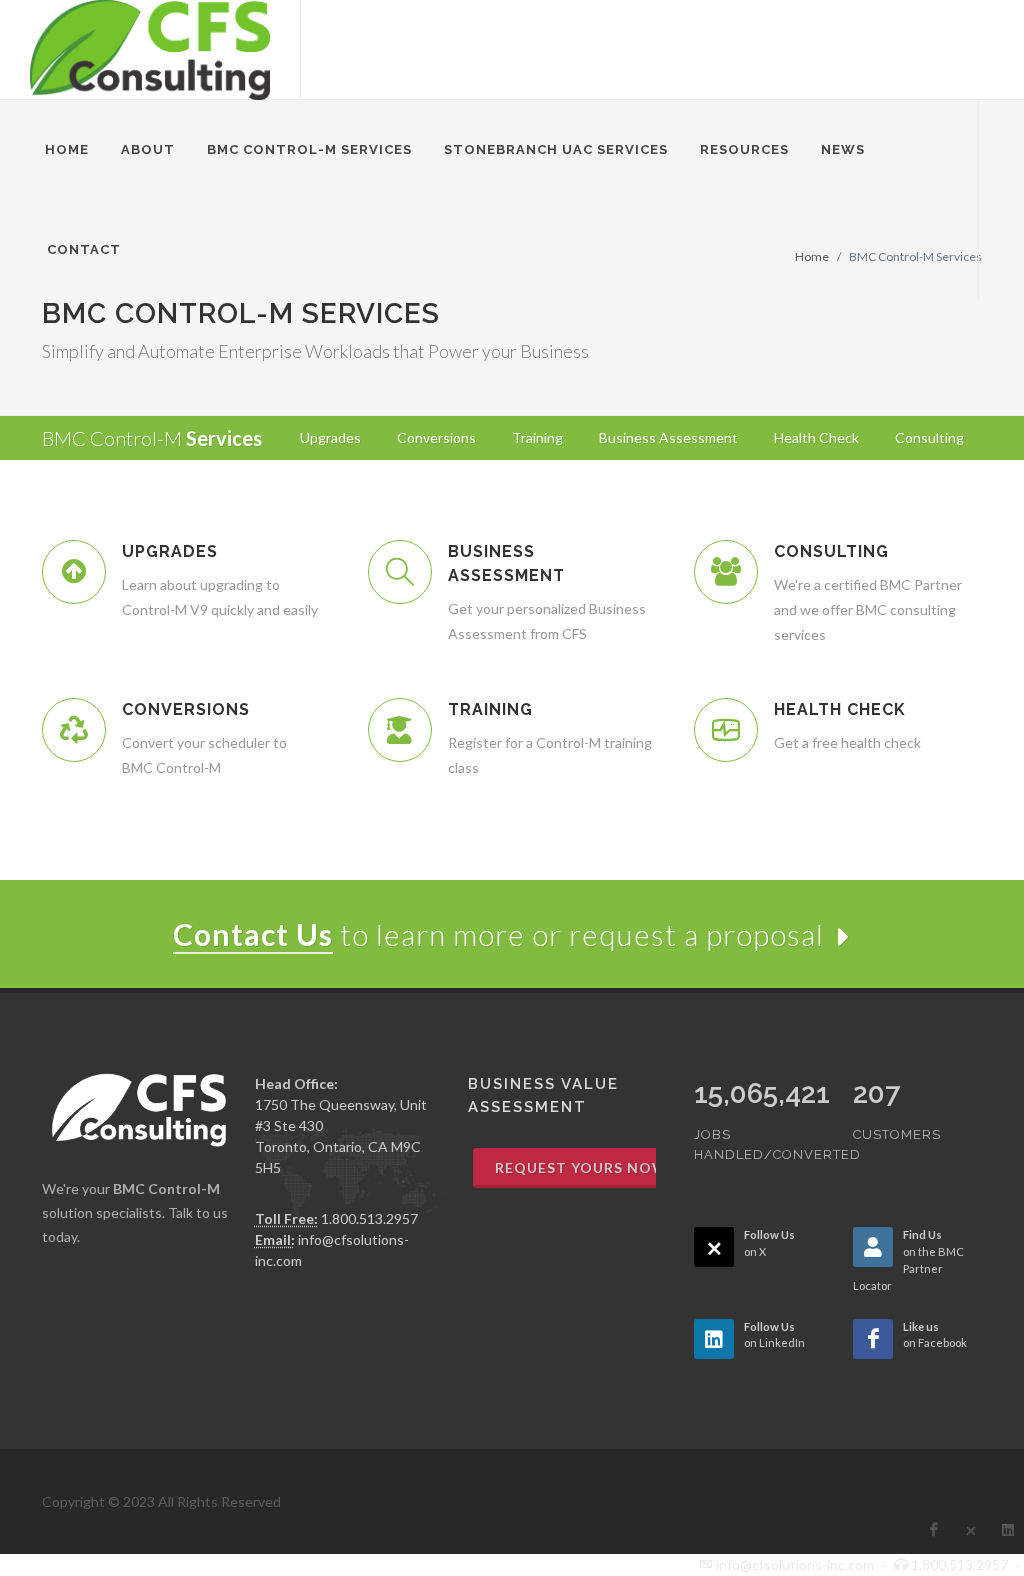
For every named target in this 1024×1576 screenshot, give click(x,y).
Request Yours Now (581, 1167)
